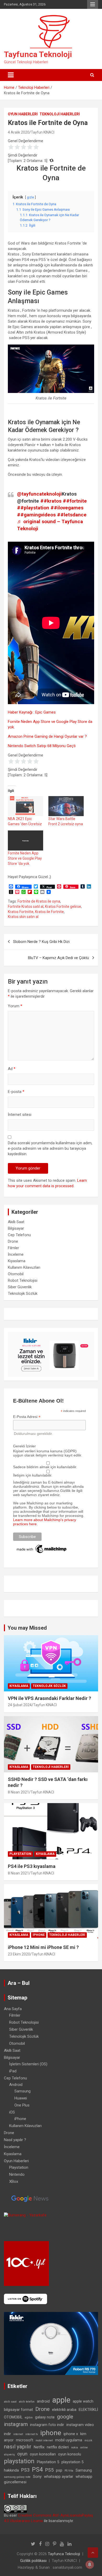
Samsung (22, 2091)
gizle (30, 197)
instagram (16, 2424)
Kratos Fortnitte (21, 912)
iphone (51, 2433)
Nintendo (17, 2174)
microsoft (25, 2440)
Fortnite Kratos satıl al (26, 906)
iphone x (71, 2434)
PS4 (37, 2470)
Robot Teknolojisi (23, 1280)
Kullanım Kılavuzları (24, 1267)
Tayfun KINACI (43, 132)
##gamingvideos (36, 515)
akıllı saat (10, 2402)
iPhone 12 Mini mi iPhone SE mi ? (43, 1947)
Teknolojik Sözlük (23, 1293)
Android (16, 2085)
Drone (13, 1241)
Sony (37, 2477)
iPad (13, 2071)
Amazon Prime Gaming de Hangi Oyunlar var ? (47, 736)
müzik (88, 2440)
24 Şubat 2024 (20, 1705)
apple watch (83, 2401)
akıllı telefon (27, 2402)
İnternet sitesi (20, 1115)
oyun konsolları (43, 2454)
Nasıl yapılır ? (15, 2140)
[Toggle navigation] (11, 75)
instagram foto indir (47, 2425)
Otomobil (16, 1274)
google (65, 2417)
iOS (12, 2112)
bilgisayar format (18, 2410)
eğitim (29, 2418)
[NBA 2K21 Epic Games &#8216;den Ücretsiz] (25, 806)
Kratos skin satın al (23, 917)
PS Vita (69, 2471)
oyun (22, 2454)
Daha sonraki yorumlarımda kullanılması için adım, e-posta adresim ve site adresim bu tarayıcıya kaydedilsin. (50, 1148)
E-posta (16, 1092)
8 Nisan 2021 (18, 1792)
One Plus (22, 2105)
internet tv (32, 2434)
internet (18, 2434)
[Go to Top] (93, 2553)
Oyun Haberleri (23, 114)
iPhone (39, 1935)
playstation (19, 2461)
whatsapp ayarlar (59, 2477)
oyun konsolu (70, 2454)
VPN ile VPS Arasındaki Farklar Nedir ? (49, 1698)
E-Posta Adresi (27, 1417)
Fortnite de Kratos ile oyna (39, 901)
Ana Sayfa (13, 2009)
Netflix (39, 2447)
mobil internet (44, 2440)
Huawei (21, 2098)
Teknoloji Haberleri (60, 114)
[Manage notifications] (90, 2565)
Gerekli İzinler (24, 1446)
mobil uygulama (69, 2440)
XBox (14, 2181)
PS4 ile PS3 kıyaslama (32, 1866)
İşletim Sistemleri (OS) (28, 2064)
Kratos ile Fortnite (49, 912)
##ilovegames (67, 508)
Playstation (20, 1854)
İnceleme (16, 1254)
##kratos (51, 501)
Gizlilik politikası (33, 2561)
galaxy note (45, 2417)
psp (59, 2470)
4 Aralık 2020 (19, 132)
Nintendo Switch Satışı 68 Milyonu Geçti (42, 746)
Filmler (13, 1248)
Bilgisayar (16, 1228)
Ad (12, 1069)
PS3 (25, 2470)
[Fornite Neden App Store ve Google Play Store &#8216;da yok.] (25, 840)
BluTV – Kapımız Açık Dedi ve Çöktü (58, 958)
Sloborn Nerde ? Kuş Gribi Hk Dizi (41, 942)
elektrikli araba (64, 2410)
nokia (75, 2447)
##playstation (33, 508)
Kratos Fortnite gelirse (63, 906)
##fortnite (75, 501)
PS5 (49, 2470)
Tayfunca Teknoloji (38, 54)
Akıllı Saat (16, 1222)
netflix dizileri (58, 2447)
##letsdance (72, 515)
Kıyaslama (17, 1261)
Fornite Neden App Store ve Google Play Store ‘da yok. (25, 858)
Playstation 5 (48, 2462)
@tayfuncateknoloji (39, 494)
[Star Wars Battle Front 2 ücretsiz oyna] (66, 806)
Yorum (15, 1006)
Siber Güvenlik (20, 1287)
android (43, 2401)
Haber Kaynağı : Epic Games (32, 712)
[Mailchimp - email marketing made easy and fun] (42, 1546)
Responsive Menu (93, 4)
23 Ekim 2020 (19, 1954)
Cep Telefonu (19, 1235)
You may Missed (27, 1628)
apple (61, 2400)
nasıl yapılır (18, 2447)
